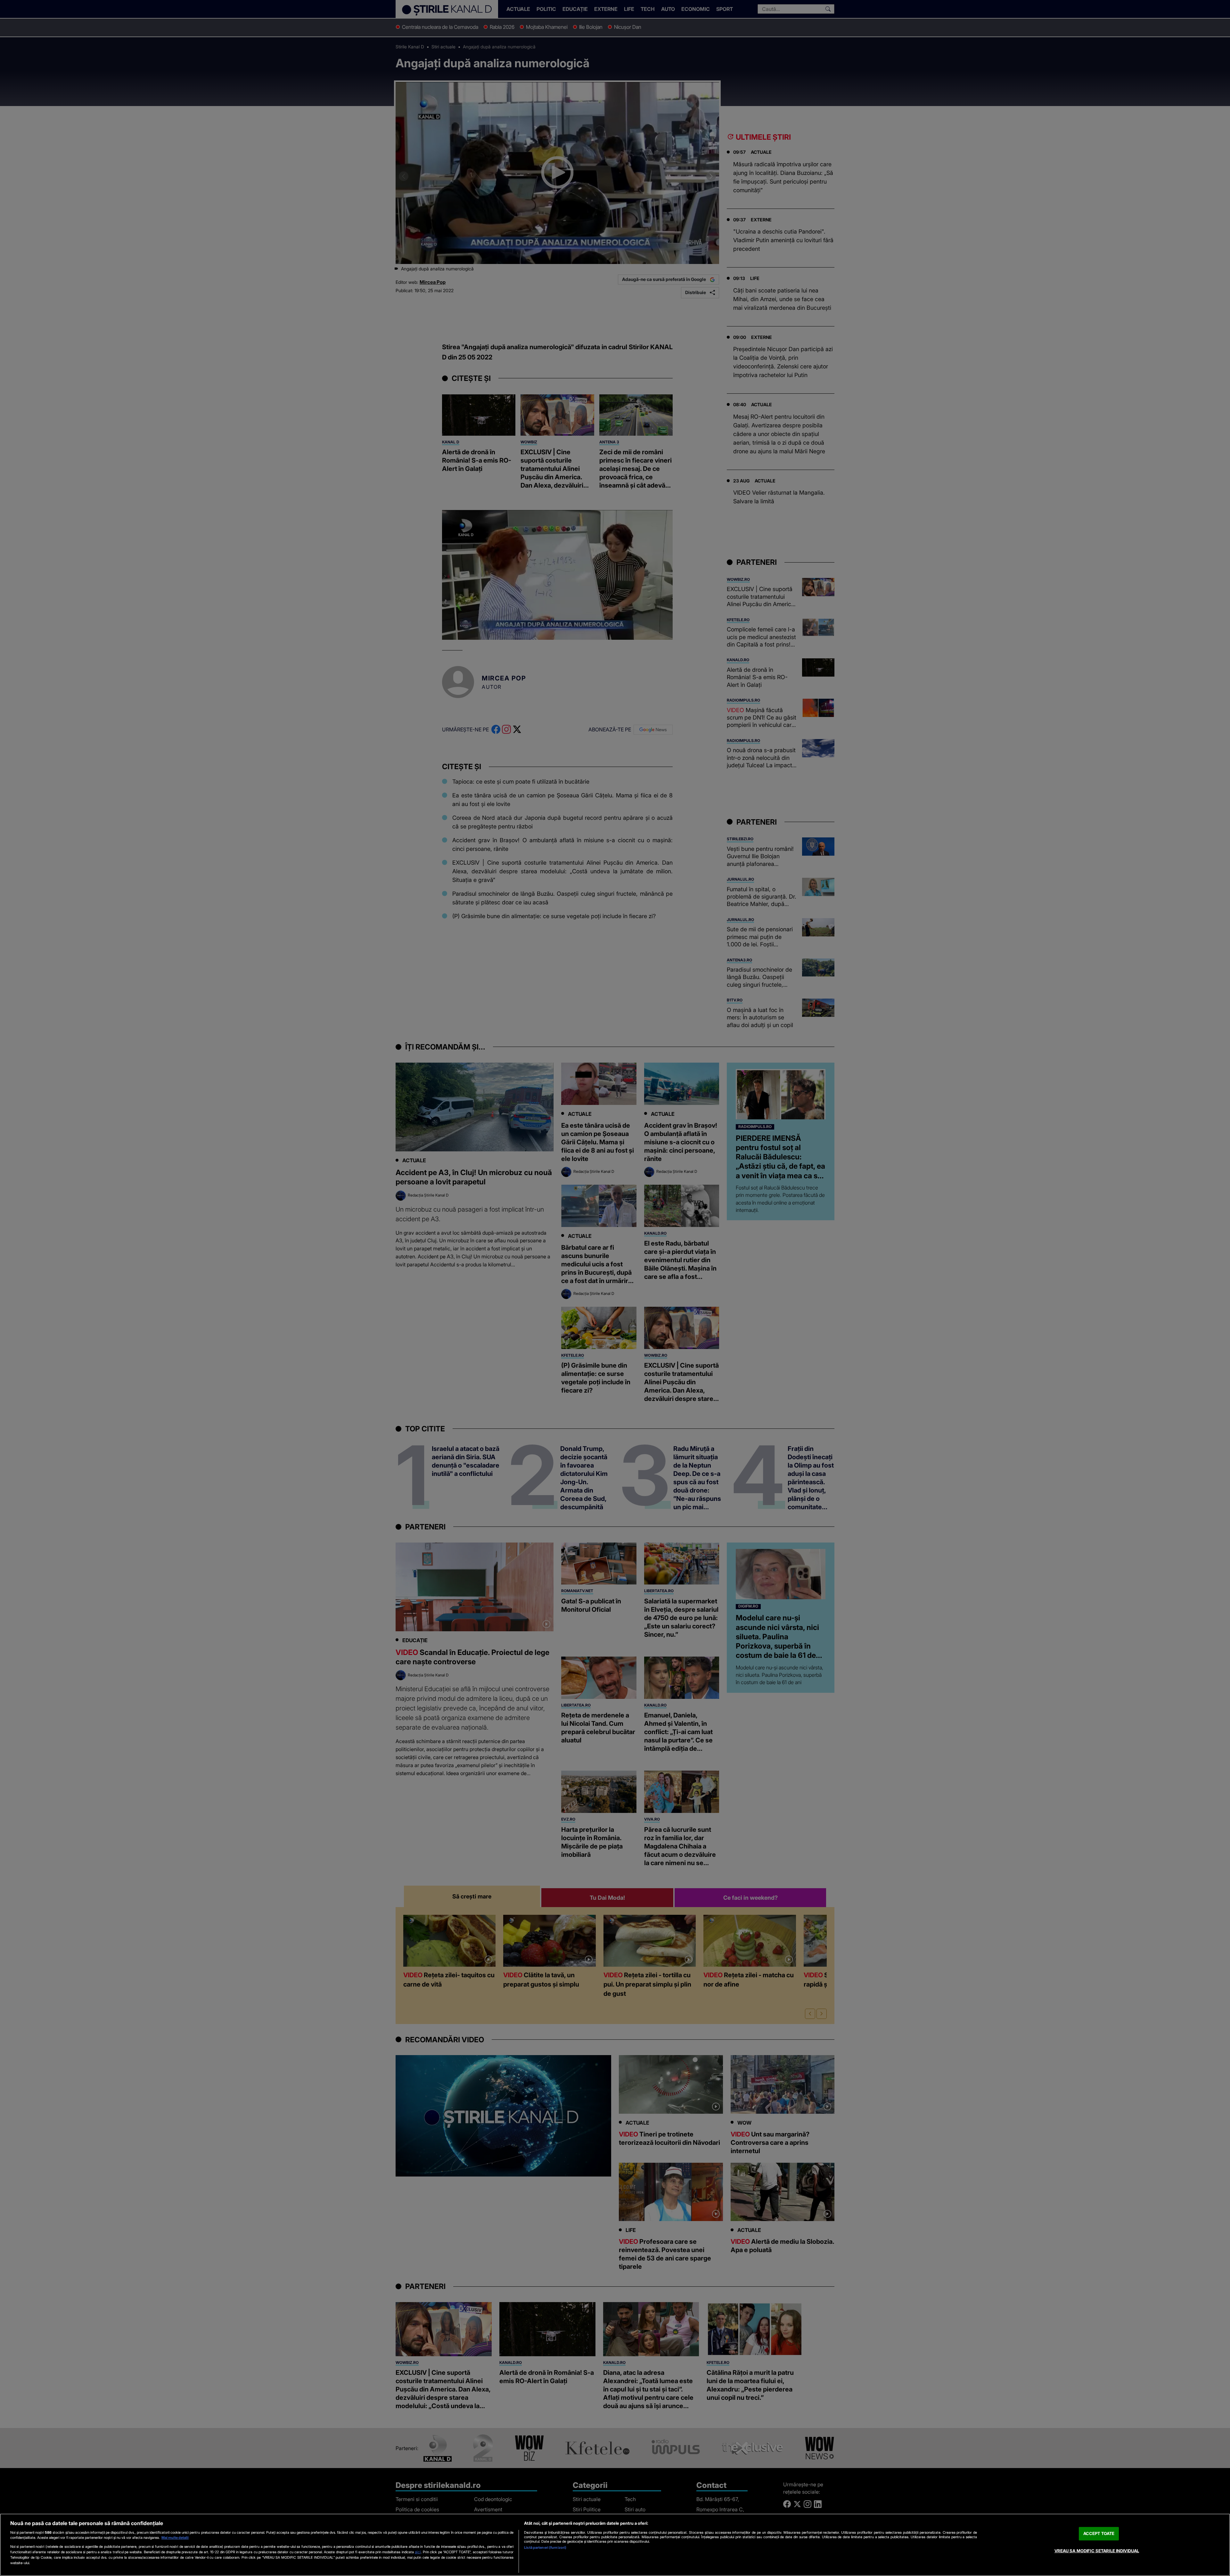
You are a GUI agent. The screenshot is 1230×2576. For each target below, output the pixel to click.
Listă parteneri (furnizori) (545, 2547)
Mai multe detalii (175, 2538)
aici (418, 2552)
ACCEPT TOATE (1099, 2533)
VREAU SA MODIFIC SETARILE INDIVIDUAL (1097, 2551)
